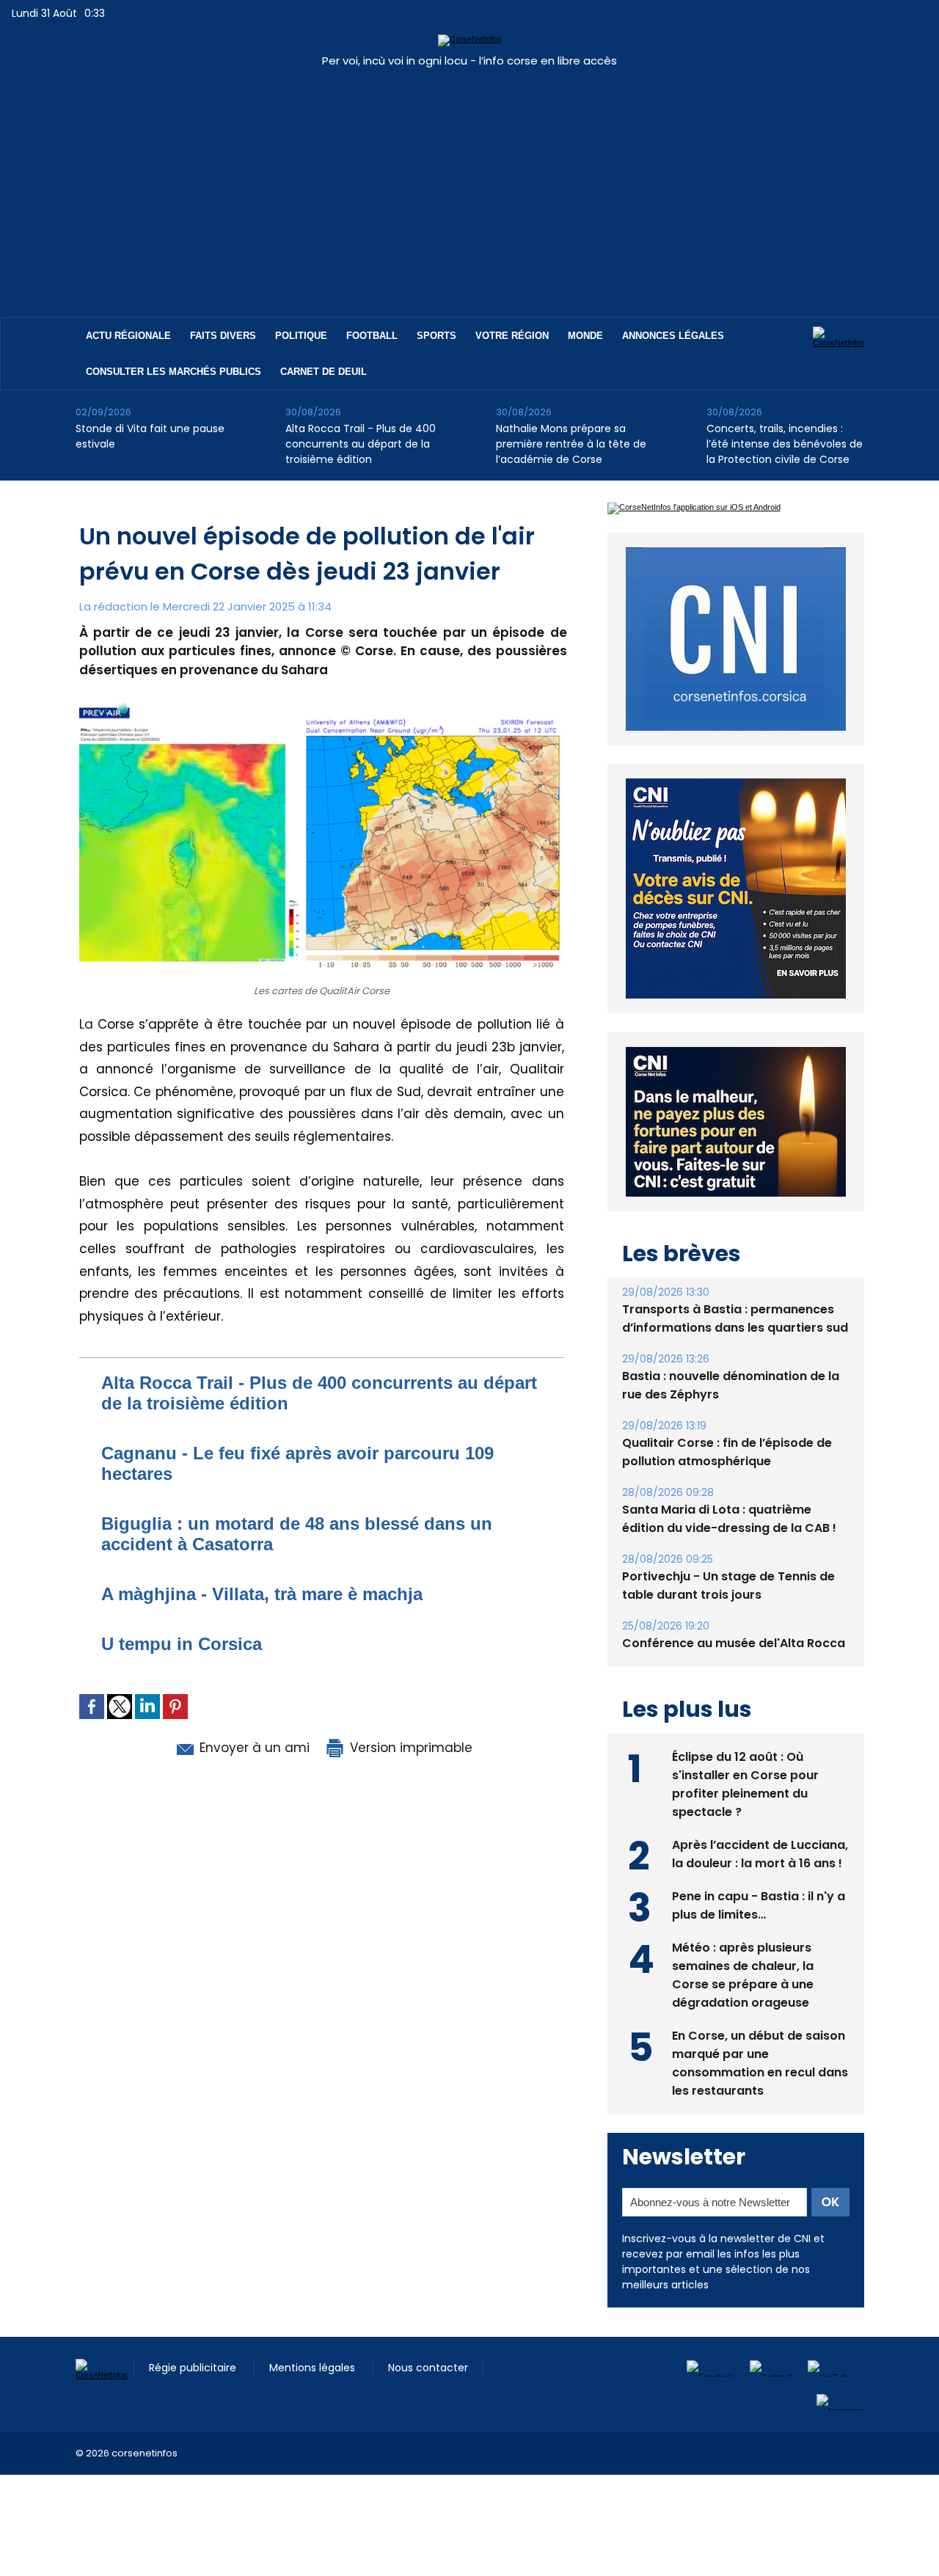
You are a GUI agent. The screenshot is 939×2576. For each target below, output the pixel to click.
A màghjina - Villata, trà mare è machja (262, 1594)
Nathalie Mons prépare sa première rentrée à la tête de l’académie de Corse (571, 444)
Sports (436, 336)
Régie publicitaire (194, 2368)
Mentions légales (314, 2368)
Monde (585, 336)
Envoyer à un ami (253, 1748)
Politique (301, 336)
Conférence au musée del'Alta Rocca (734, 1643)
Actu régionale (128, 336)
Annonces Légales (673, 336)
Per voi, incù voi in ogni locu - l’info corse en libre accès (469, 61)
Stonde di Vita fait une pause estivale (150, 436)
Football (372, 336)
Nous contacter (428, 2368)
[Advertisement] (469, 185)
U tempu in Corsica (182, 1644)
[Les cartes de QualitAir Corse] (322, 701)
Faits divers (223, 336)
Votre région (512, 336)
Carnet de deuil (324, 372)
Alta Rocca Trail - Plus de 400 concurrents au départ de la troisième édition (361, 444)
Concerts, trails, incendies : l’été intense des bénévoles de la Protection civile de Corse (785, 444)
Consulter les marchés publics (173, 372)
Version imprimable (409, 1748)
